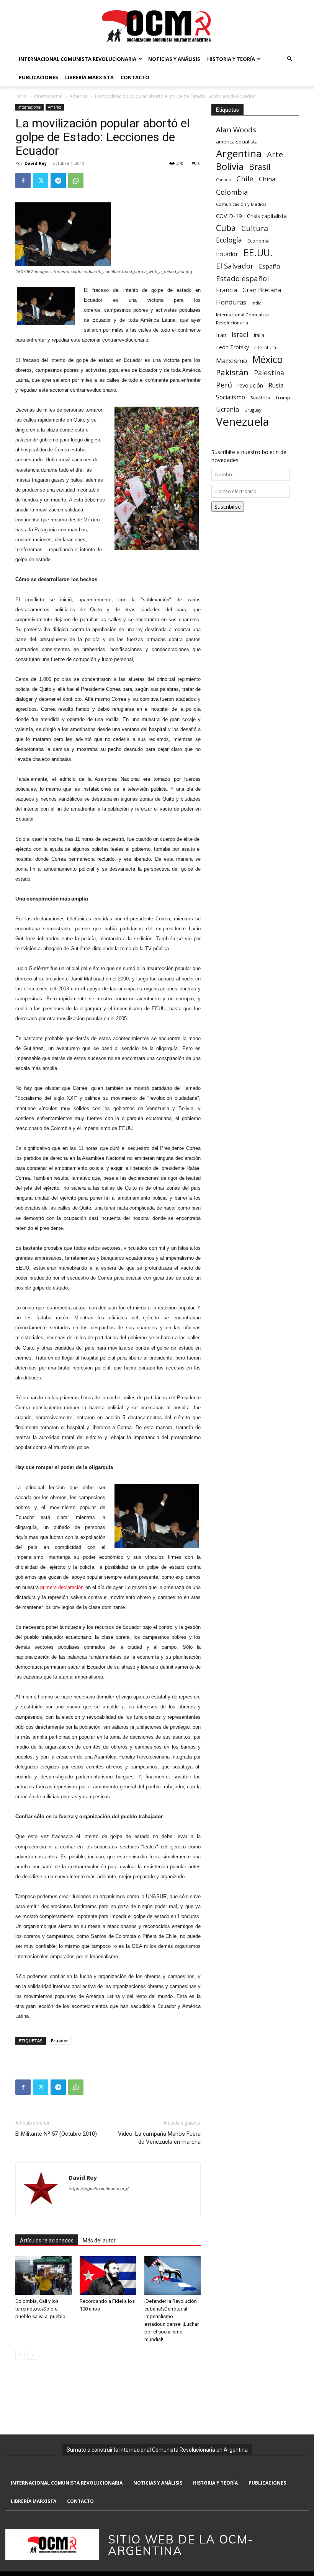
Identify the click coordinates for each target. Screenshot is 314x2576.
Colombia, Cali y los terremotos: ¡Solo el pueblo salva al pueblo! (41, 2309)
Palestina (269, 373)
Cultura (255, 228)
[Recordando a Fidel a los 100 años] (108, 2276)
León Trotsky (232, 347)
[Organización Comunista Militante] (157, 25)
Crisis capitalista (267, 216)
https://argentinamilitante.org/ (99, 2188)
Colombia (232, 192)
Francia (227, 290)
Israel (240, 335)
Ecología (229, 240)
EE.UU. (258, 253)
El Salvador (235, 266)
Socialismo (231, 397)
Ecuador (60, 2041)
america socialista (237, 142)
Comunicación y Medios (241, 204)
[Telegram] (58, 181)
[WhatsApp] (76, 181)
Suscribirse (228, 507)
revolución (250, 385)
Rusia (276, 385)
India (257, 303)
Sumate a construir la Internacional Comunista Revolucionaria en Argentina (157, 2450)
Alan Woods (236, 129)
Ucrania (227, 410)
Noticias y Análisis (174, 59)
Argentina (239, 154)
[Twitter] (41, 181)
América (79, 96)
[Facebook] (23, 181)
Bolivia (230, 166)
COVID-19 (229, 216)
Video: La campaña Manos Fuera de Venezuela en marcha (159, 2138)
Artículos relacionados (47, 2241)
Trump (283, 397)
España (269, 266)
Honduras (231, 302)
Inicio (21, 96)
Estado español (242, 278)
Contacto (135, 77)
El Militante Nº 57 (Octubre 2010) (56, 2134)
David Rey (36, 163)
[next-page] (32, 2355)
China (267, 179)
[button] (289, 59)
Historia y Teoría (231, 59)
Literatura (265, 348)
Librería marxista (89, 77)
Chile (245, 178)
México (267, 359)
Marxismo (231, 361)
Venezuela (243, 422)
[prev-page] (20, 2355)
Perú (224, 385)
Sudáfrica (260, 398)
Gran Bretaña (262, 290)
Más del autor (99, 2241)
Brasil (260, 167)
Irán (221, 335)
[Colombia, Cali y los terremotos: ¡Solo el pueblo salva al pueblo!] (43, 2276)
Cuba (226, 228)
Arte (275, 154)
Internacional (48, 96)
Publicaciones (38, 77)
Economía (258, 241)
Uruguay (253, 410)
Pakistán (232, 372)
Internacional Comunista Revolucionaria (78, 59)
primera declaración (62, 1587)
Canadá (223, 180)
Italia (259, 335)
